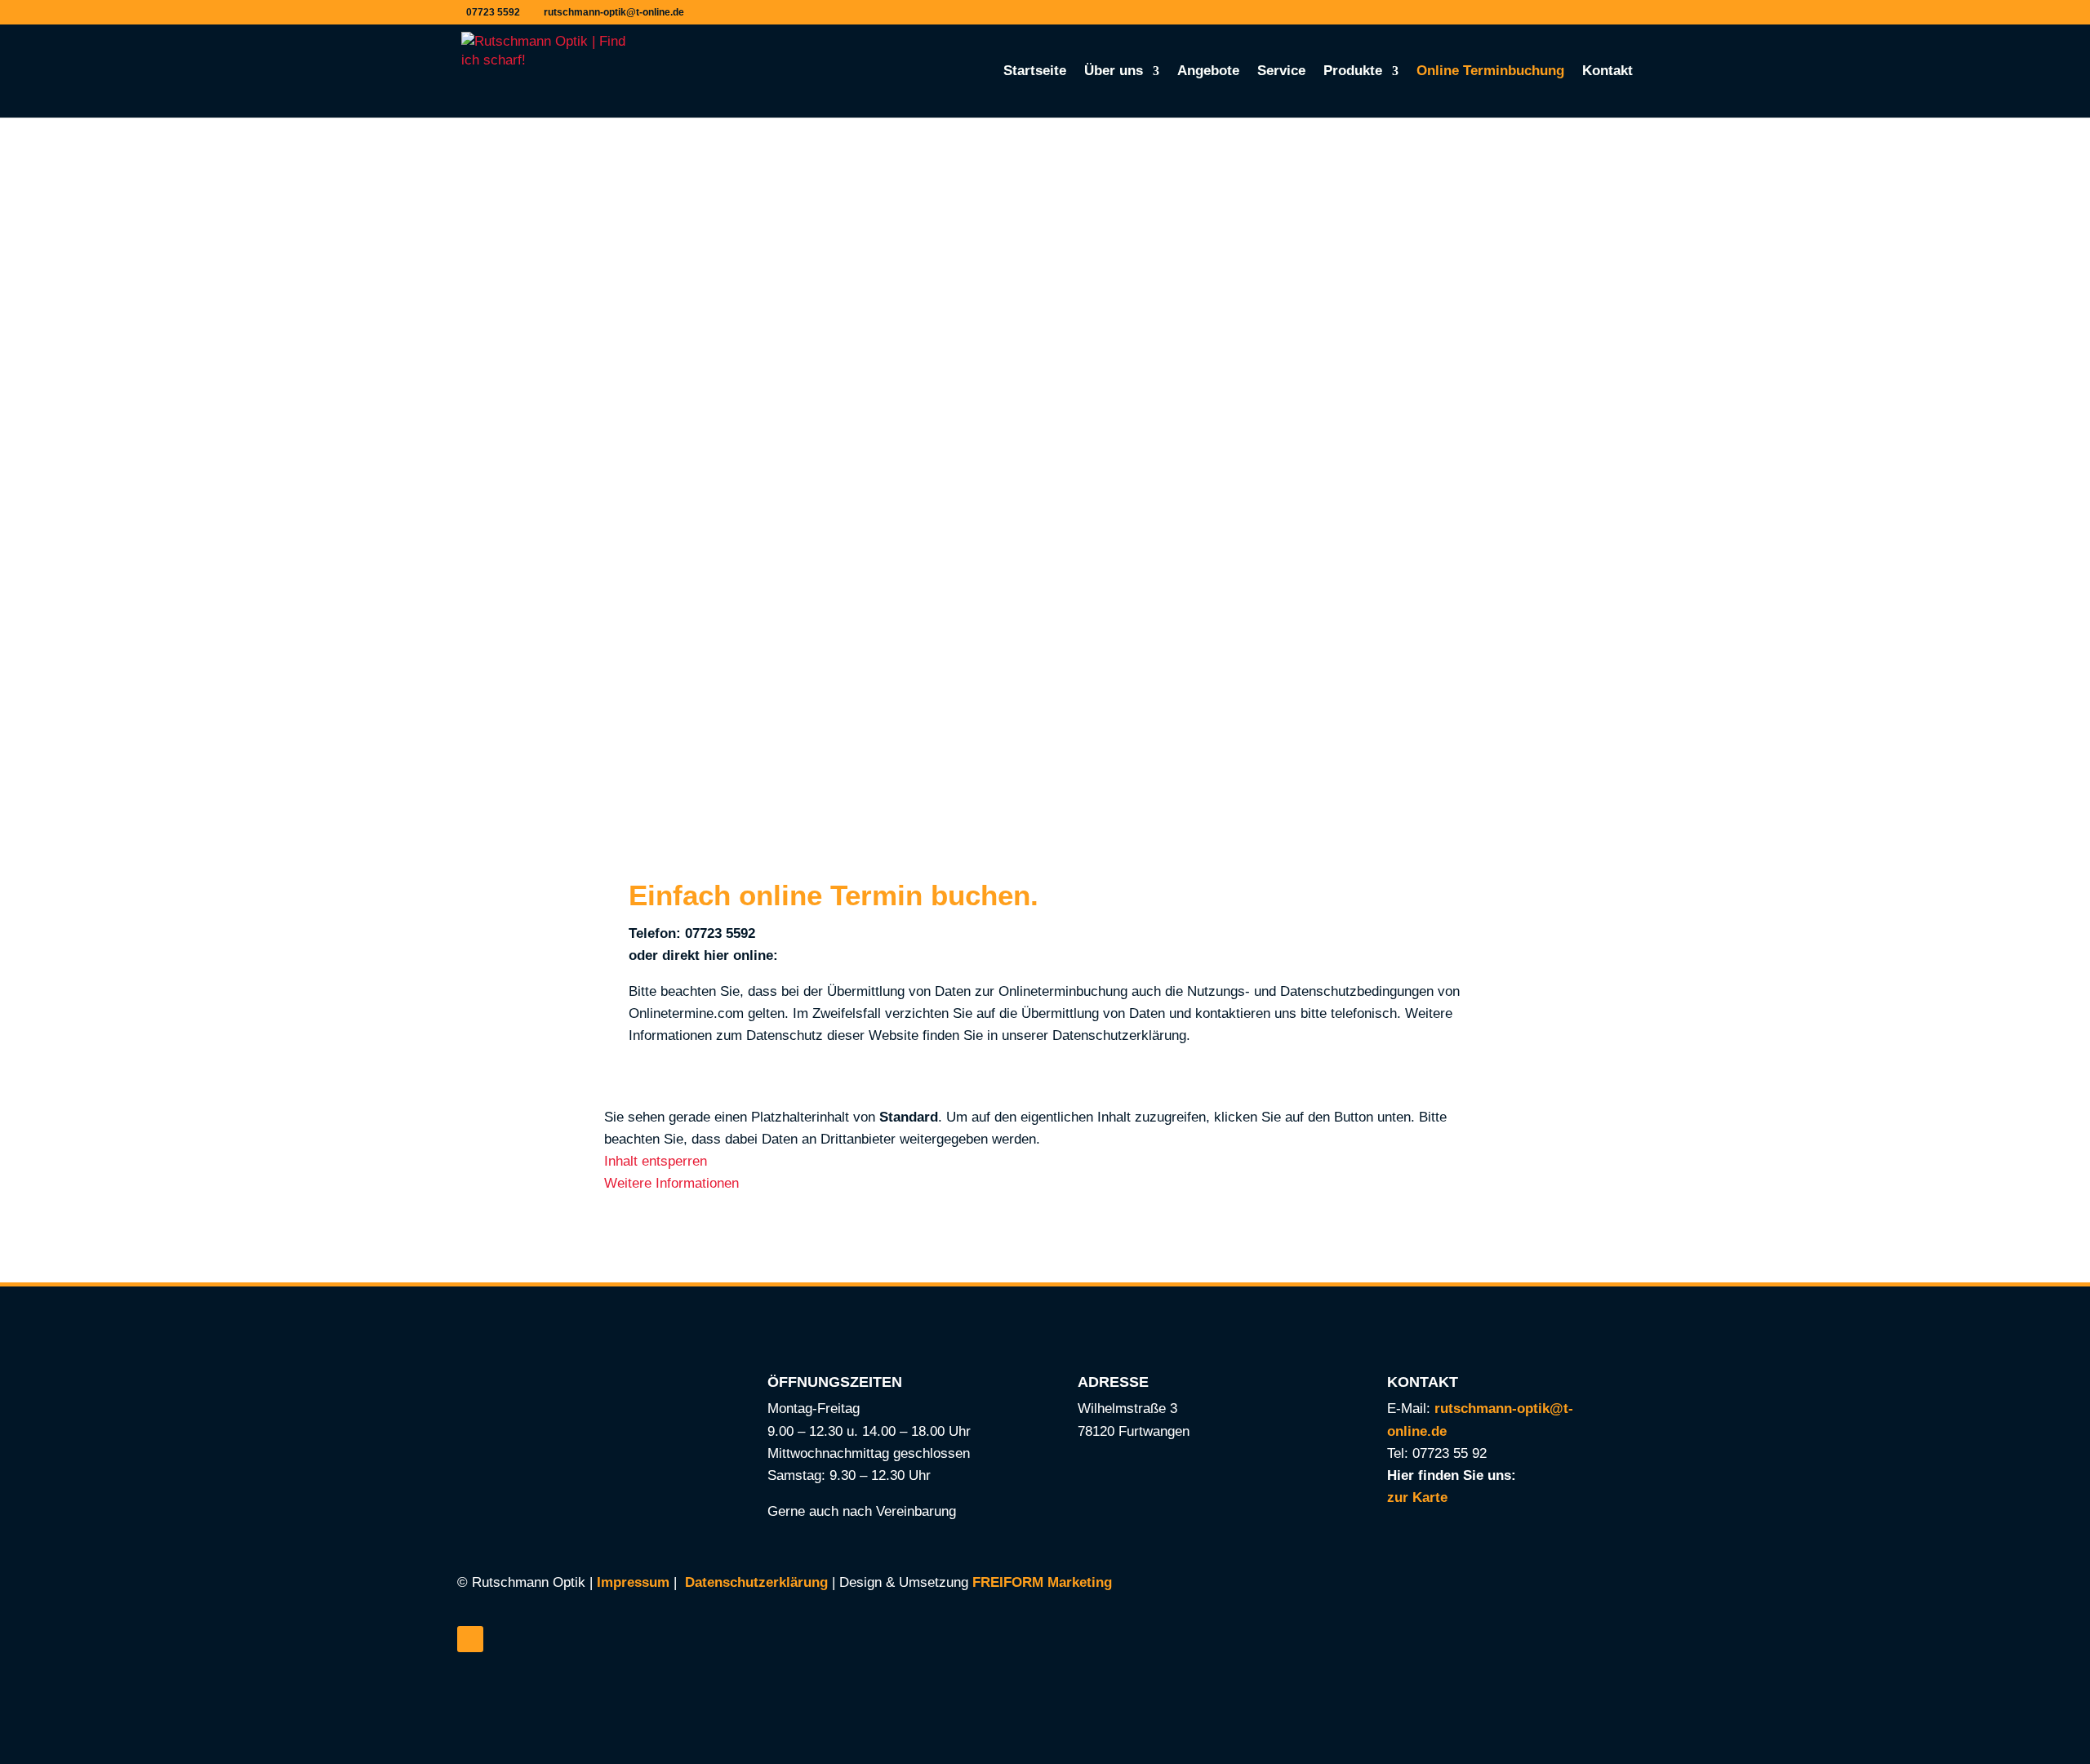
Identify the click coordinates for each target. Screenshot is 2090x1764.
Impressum (633, 1582)
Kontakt (1608, 72)
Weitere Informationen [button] (671, 1183)
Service (1281, 72)
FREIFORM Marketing (1042, 1582)
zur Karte (1417, 1497)
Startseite (1035, 72)
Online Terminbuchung (1490, 72)
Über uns (1114, 72)
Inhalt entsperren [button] (656, 1161)
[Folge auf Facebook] (470, 1639)
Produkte (1353, 72)
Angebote (1208, 72)
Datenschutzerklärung (756, 1582)
